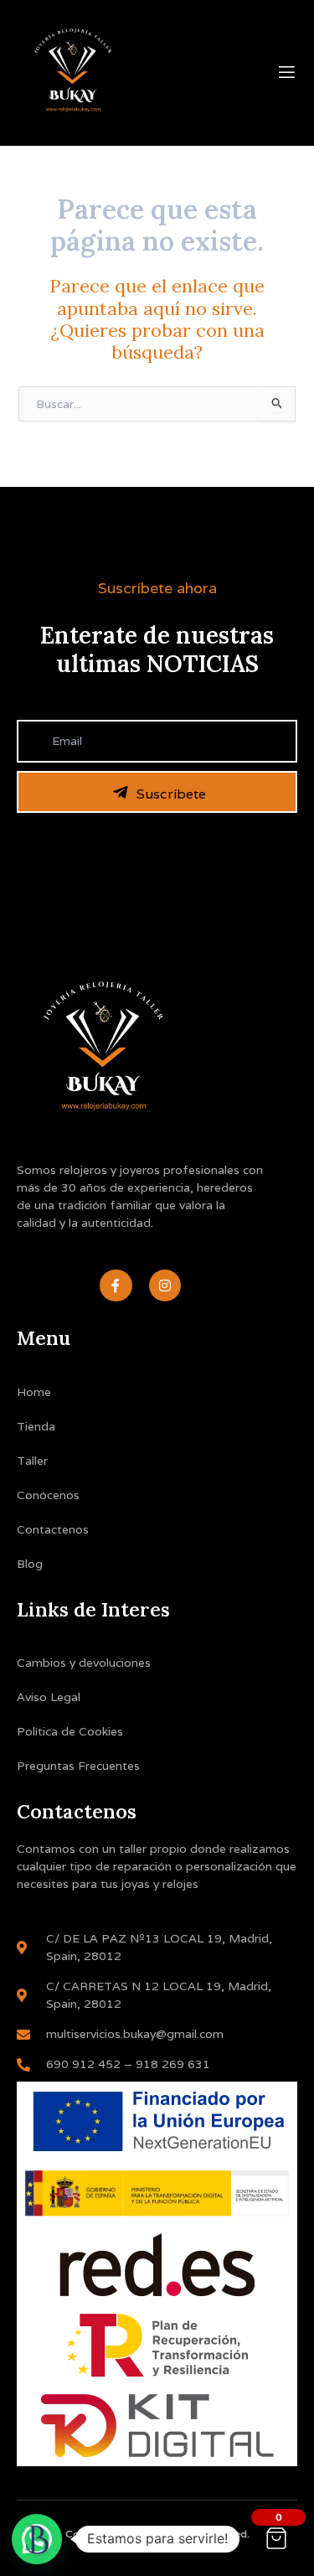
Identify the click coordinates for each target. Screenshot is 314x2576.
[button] (37, 2539)
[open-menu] (287, 73)
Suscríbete (171, 794)
